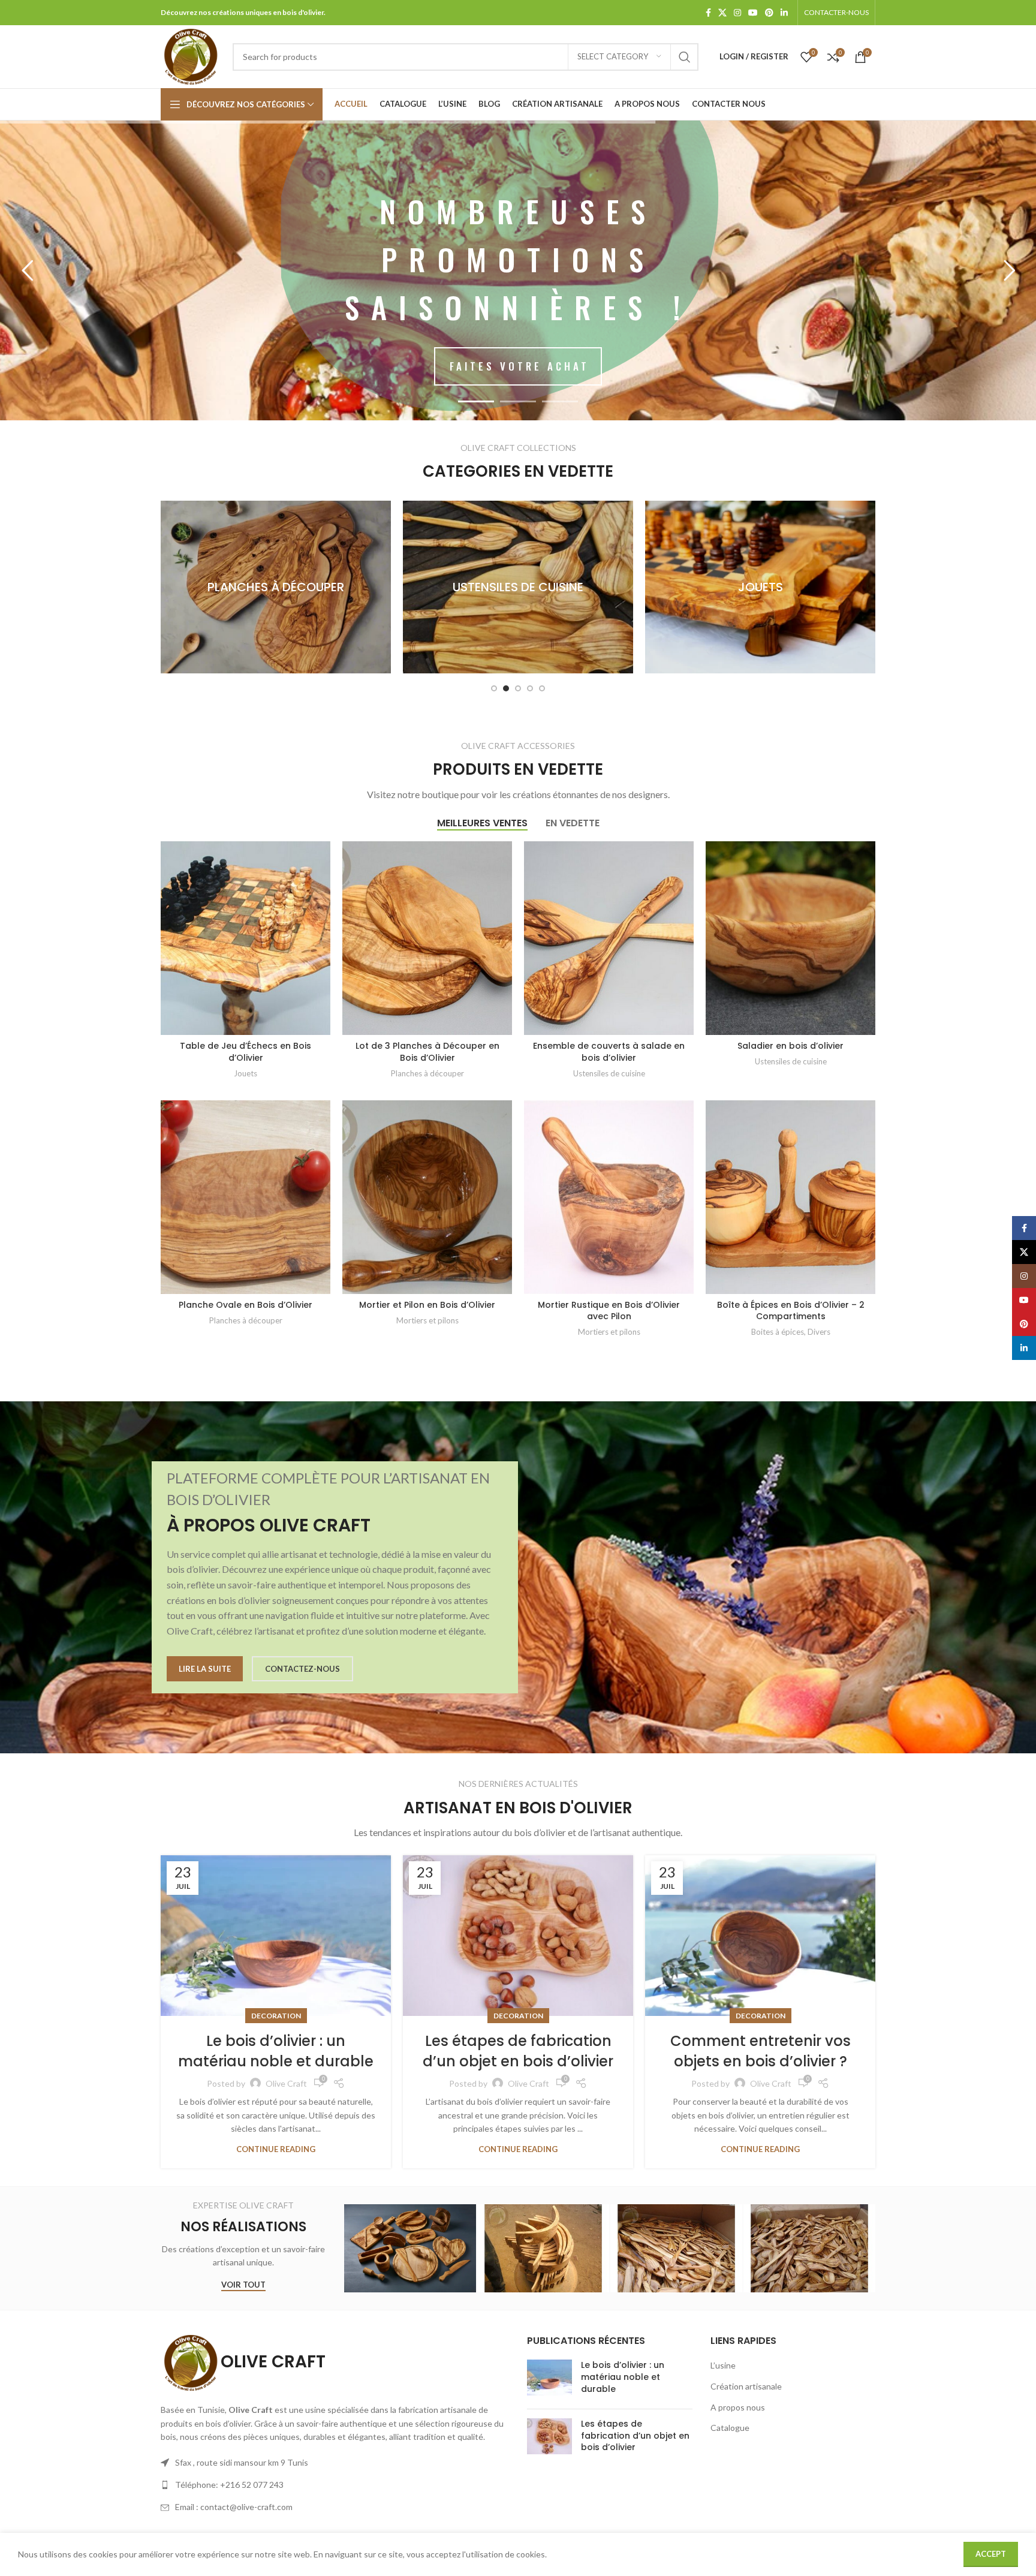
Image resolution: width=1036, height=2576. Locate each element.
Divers (819, 1332)
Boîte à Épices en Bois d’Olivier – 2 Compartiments (791, 1311)
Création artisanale (746, 2386)
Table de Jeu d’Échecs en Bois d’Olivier (246, 1052)
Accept (991, 2554)
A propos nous (738, 2407)
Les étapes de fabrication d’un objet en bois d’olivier (518, 2051)
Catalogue (730, 2428)
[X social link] (722, 13)
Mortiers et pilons (427, 1320)
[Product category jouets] (518, 587)
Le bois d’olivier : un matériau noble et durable (276, 2051)
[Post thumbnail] (549, 2380)
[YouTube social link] (753, 13)
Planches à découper (427, 1073)
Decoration (276, 2016)
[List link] (335, 2485)
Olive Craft (286, 2083)
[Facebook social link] (708, 13)
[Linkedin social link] (784, 13)
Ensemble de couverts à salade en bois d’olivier (609, 1052)
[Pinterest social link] (769, 13)
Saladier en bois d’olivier (790, 1046)
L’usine (723, 2365)
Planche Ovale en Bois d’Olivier (246, 1305)
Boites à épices (778, 1332)
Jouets (246, 1073)
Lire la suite (205, 1669)
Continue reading (276, 2149)
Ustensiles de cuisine (609, 1073)
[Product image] (246, 938)
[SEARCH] (685, 57)
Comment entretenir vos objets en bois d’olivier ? (761, 2051)
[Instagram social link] (737, 13)
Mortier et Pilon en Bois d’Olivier (427, 1305)
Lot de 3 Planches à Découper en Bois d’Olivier (427, 1052)
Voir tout (243, 2285)
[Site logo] (191, 55)
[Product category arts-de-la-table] (760, 587)
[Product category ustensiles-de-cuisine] (276, 587)
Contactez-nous (302, 1669)
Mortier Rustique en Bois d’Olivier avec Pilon (609, 1311)
